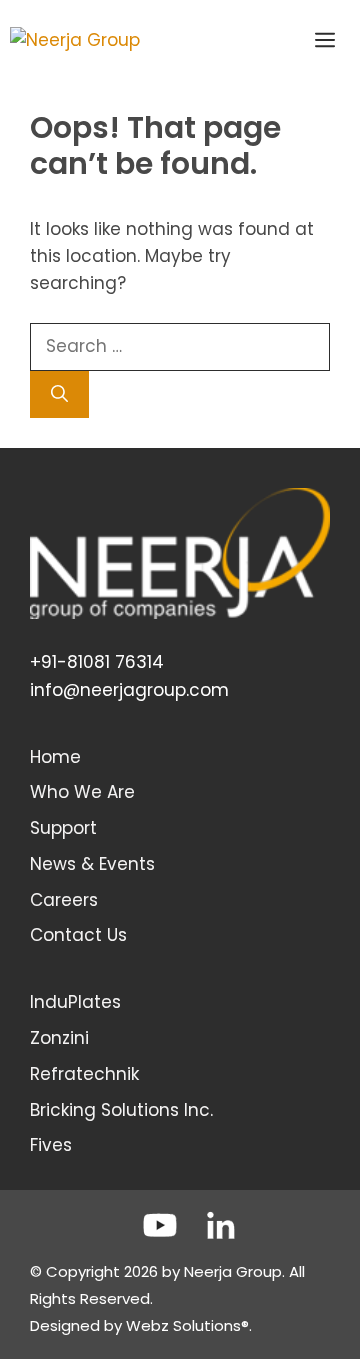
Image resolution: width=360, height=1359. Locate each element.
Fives (51, 1145)
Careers (64, 900)
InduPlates (75, 1002)
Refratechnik (84, 1074)
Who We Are (82, 792)
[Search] (59, 395)
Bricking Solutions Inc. (121, 1110)
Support (63, 828)
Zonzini (59, 1038)
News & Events (92, 864)
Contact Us (78, 935)
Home (55, 757)
